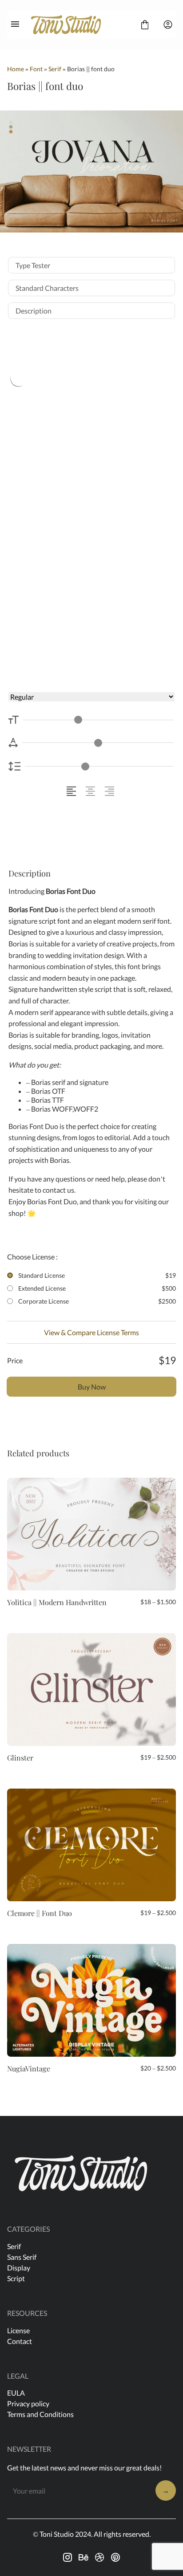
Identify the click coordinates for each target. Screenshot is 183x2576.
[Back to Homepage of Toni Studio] (80, 24)
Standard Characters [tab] (47, 288)
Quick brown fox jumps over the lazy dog (86, 506)
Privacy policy (28, 2403)
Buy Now (92, 1387)
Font (36, 69)
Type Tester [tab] (33, 265)
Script (16, 2278)
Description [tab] (34, 311)
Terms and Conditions (40, 2414)
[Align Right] (111, 791)
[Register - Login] (168, 24)
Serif (55, 69)
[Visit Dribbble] (99, 2557)
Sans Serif (22, 2257)
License (18, 2330)
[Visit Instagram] (68, 2557)
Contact (20, 2341)
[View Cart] (145, 24)
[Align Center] (92, 791)
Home (16, 69)
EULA (16, 2393)
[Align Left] (73, 791)
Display (19, 2268)
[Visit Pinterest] (115, 2557)
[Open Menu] (15, 24)
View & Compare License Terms (91, 1332)
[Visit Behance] (84, 2557)
